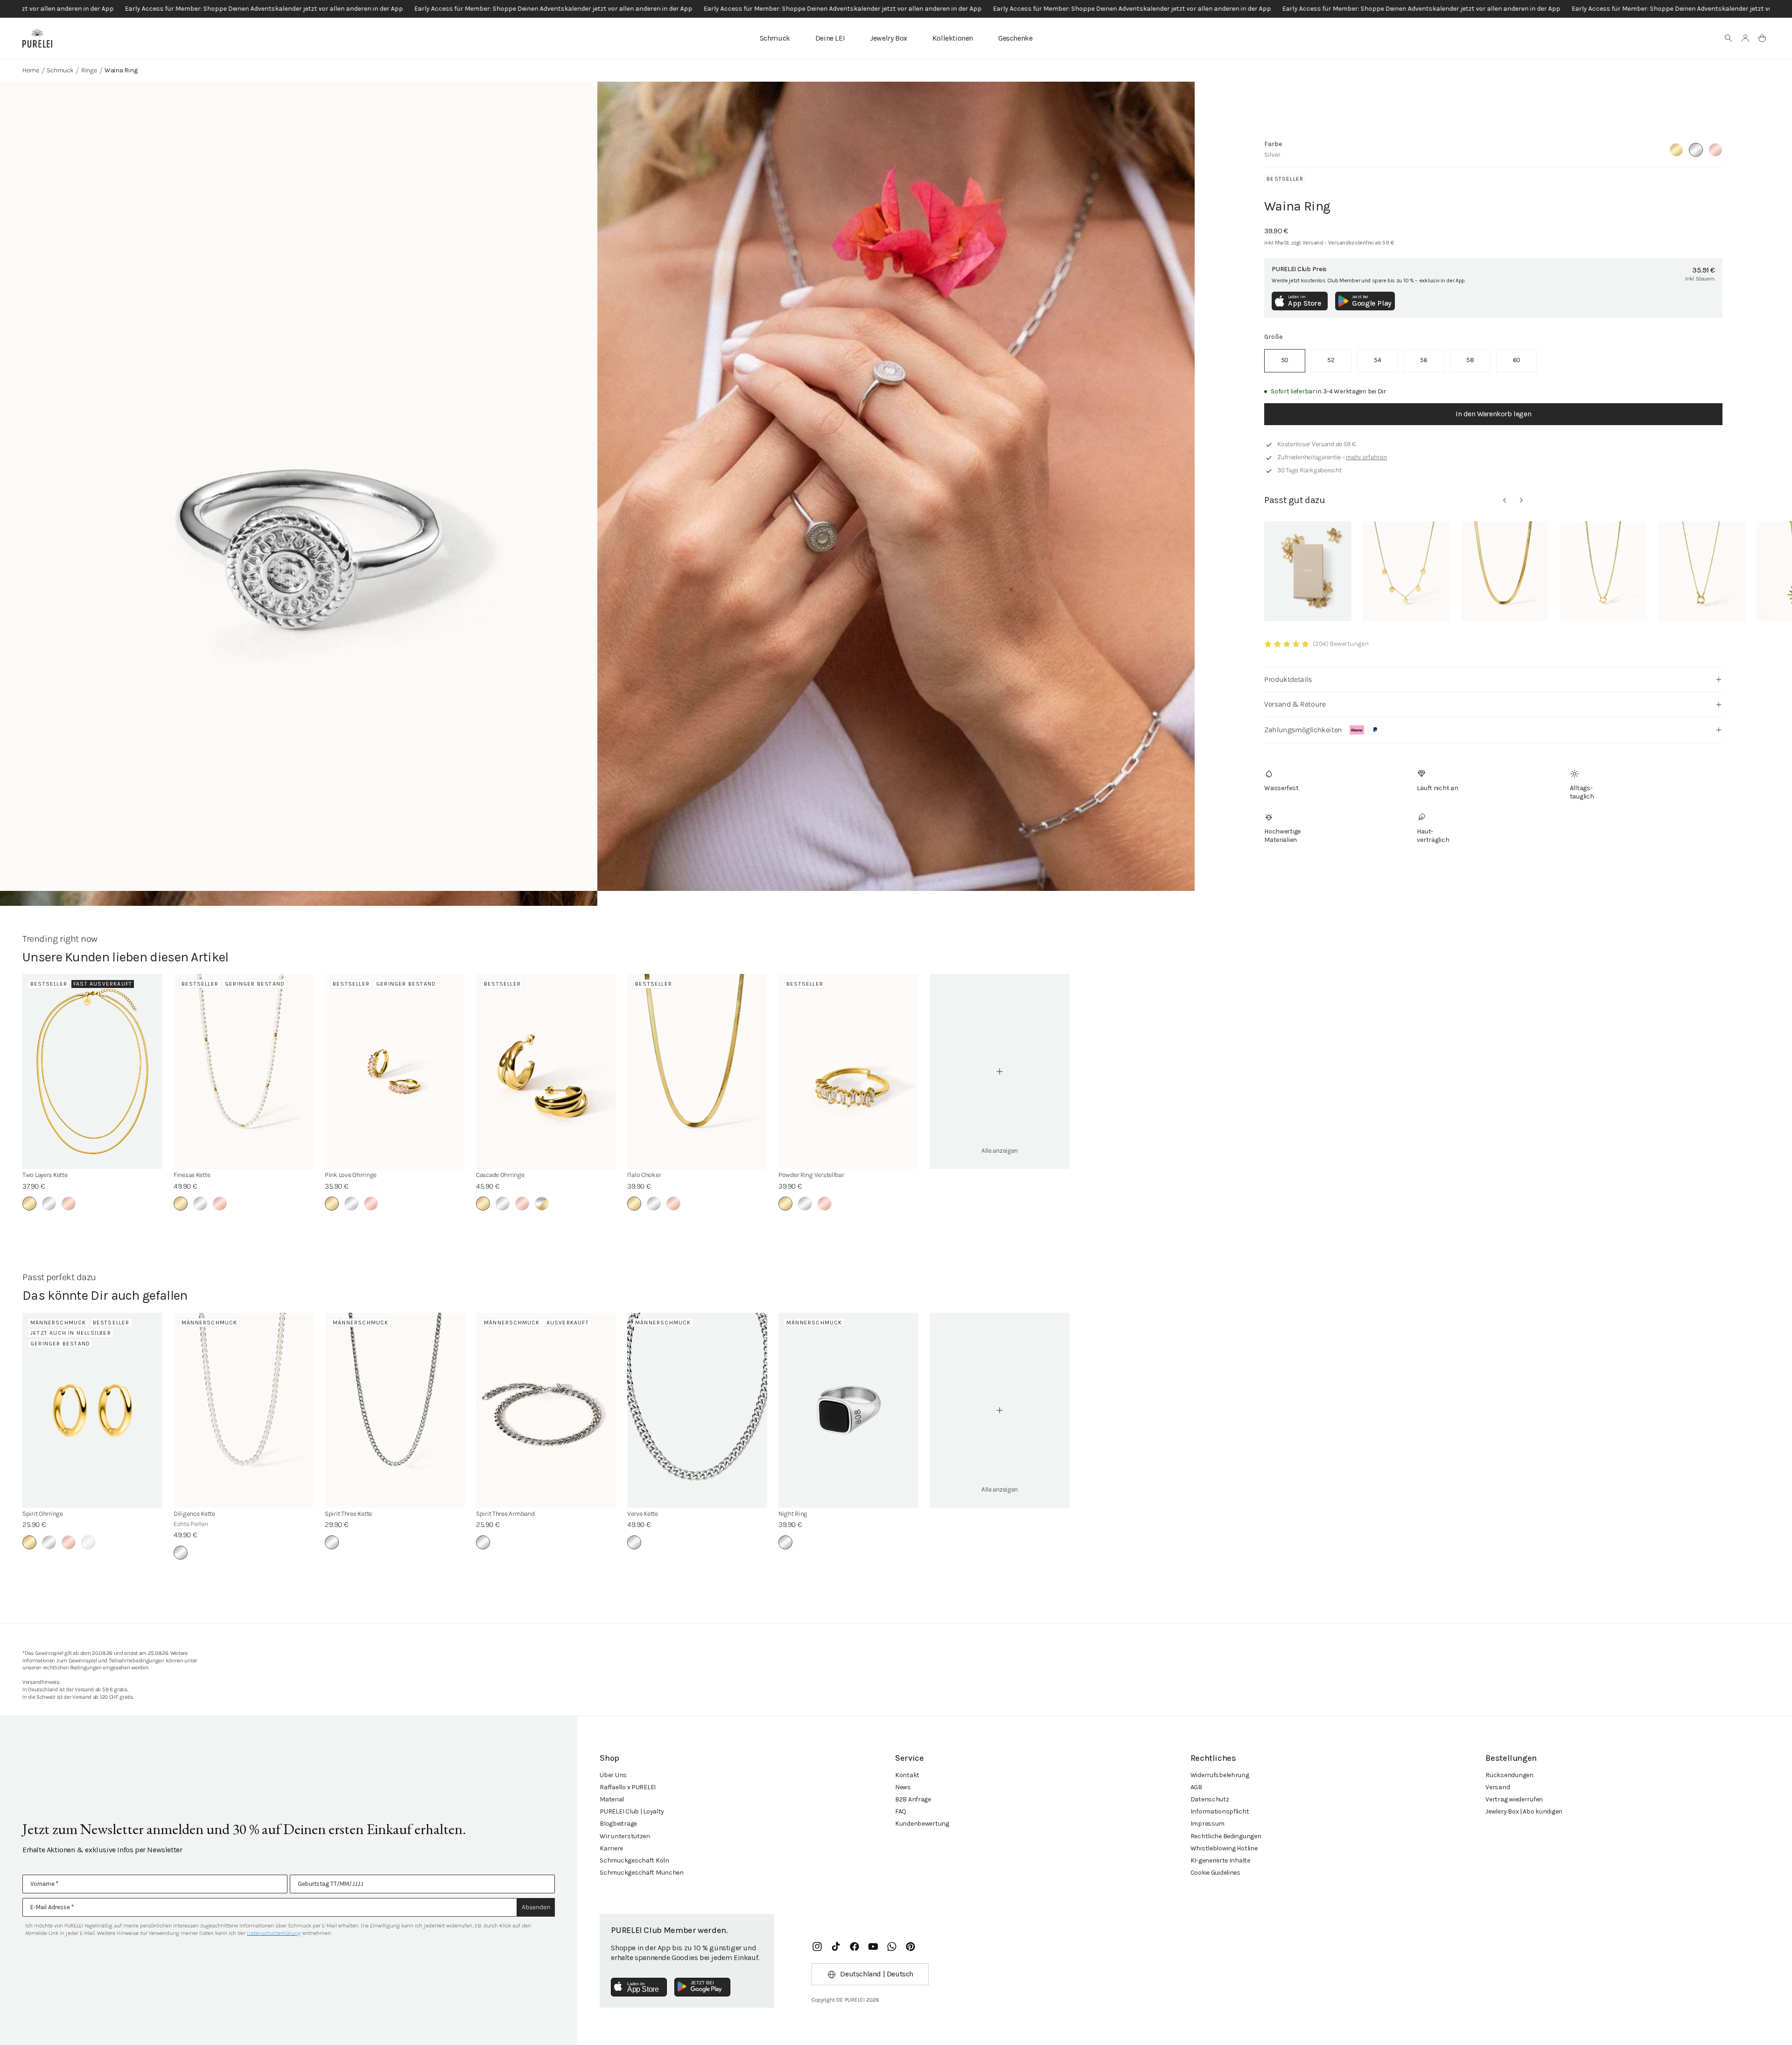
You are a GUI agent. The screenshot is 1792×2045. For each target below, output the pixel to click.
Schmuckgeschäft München (642, 1873)
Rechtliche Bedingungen (1226, 1836)
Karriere (611, 1848)
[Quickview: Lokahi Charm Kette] (1702, 571)
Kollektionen (953, 38)
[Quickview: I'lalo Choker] (1505, 571)
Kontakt (907, 1775)
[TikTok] (836, 1947)
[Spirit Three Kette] (395, 1410)
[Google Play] (702, 1987)
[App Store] (639, 1987)
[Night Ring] (848, 1410)
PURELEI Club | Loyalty (632, 1811)
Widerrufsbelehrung (1220, 1775)
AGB (1196, 1787)
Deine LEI (830, 38)
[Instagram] (817, 1947)
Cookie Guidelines (1215, 1873)
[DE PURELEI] (37, 38)
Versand (1498, 1787)
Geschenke (1015, 38)
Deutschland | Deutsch (877, 1974)
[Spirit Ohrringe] (92, 1410)
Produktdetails (1288, 679)
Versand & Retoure (1295, 704)
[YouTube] (873, 1947)
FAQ (901, 1811)
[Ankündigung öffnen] (896, 9)
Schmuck (775, 38)
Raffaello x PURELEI (628, 1787)
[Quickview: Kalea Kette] (1406, 571)
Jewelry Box (889, 38)
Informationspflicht (1220, 1811)
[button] (1729, 38)
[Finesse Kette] (244, 1072)
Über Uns (613, 1775)
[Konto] (1745, 38)
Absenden (536, 1907)
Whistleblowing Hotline (1224, 1848)
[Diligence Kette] (244, 1410)
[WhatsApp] (892, 1947)
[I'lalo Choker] (697, 1072)
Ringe (89, 70)
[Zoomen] (299, 486)
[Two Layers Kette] (92, 1072)
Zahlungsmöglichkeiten (1303, 730)
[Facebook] (854, 1947)
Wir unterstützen (625, 1836)
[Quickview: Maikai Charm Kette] (1603, 571)
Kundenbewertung (922, 1824)
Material (612, 1799)
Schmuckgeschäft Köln (634, 1860)
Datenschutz (1210, 1799)
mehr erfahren (1366, 457)
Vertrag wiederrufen (1514, 1799)
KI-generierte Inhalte (1220, 1860)
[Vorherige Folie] (1505, 500)
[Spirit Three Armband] (546, 1410)
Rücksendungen (1509, 1775)
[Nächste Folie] (1521, 500)
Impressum (1207, 1824)
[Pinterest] (910, 1947)
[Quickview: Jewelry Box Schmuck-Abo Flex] (1308, 571)
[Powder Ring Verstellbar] (848, 1072)
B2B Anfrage (913, 1799)
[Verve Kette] (697, 1410)
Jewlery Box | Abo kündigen (1524, 1811)
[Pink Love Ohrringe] (395, 1072)
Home (31, 70)
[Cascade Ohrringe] (546, 1072)
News (903, 1787)
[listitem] (1284, 361)
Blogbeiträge (618, 1824)
